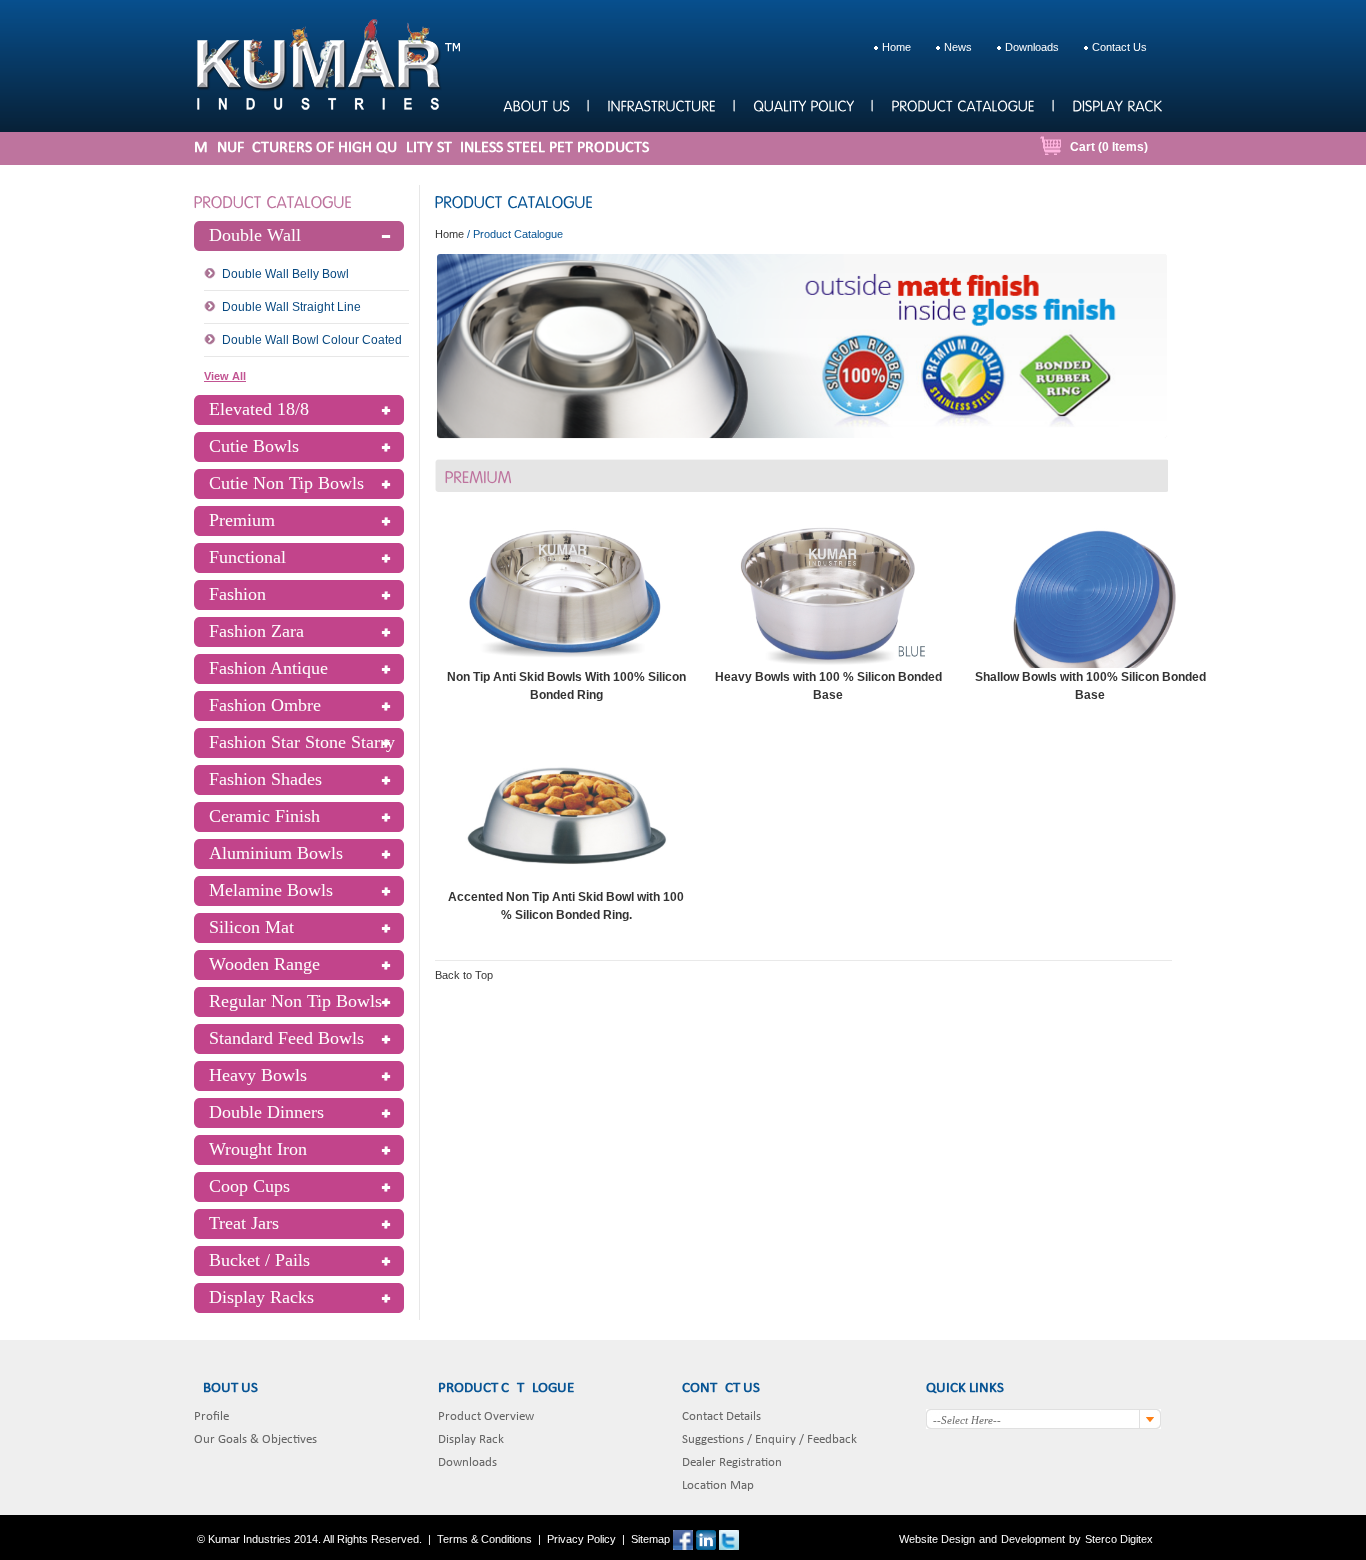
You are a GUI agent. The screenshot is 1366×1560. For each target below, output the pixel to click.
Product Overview (486, 1416)
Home (449, 234)
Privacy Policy (581, 1539)
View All (225, 376)
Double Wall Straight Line (291, 307)
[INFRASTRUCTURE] (661, 104)
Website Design (937, 1539)
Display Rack (471, 1439)
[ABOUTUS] (536, 104)
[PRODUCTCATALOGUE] (962, 104)
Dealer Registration (732, 1462)
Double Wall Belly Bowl (285, 274)
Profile (211, 1416)
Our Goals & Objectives (255, 1439)
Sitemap (650, 1539)
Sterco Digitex (1119, 1539)
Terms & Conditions (484, 1539)
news (958, 47)
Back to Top (464, 975)
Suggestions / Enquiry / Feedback (769, 1439)
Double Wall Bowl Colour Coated (312, 340)
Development (1033, 1539)
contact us (1119, 47)
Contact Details (721, 1416)
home (896, 47)
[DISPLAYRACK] (1116, 104)
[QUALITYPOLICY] (803, 104)
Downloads (467, 1462)
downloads (1032, 47)
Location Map (718, 1485)
